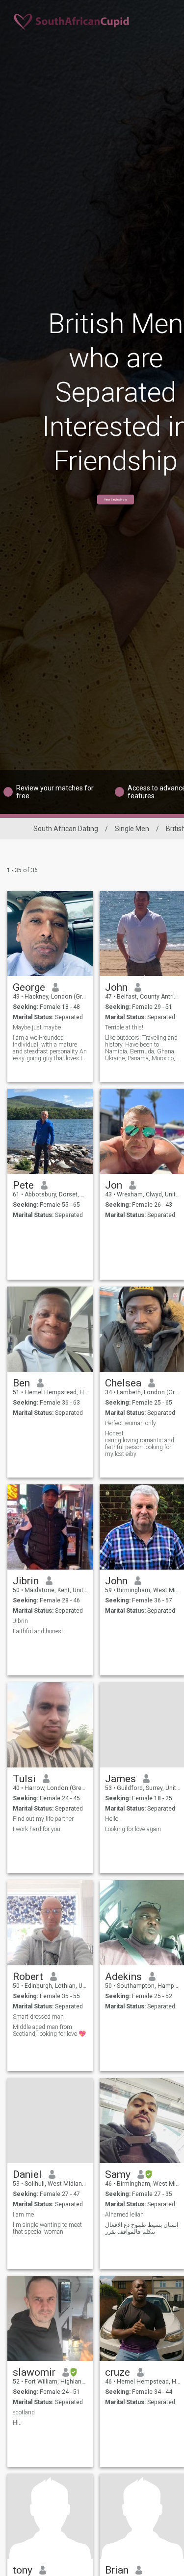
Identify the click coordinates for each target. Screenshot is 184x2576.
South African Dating (66, 829)
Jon (114, 1185)
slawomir (34, 2372)
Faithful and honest (38, 1631)
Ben (21, 1383)
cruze (118, 2372)
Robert (28, 1977)
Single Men (132, 829)
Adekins (123, 1977)
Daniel (27, 2174)
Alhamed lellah (124, 2215)
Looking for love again (133, 1829)
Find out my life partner (43, 1819)
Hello (112, 1819)
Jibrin (26, 1581)
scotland (24, 2412)
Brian (117, 2570)
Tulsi (24, 1779)
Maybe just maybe (37, 1027)
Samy (118, 2174)
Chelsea (123, 1383)
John (116, 987)
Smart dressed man (38, 2017)
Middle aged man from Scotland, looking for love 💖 (49, 2030)
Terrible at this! (124, 1027)
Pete (23, 1185)
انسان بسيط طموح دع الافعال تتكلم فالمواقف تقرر (142, 2228)
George (29, 987)
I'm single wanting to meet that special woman (47, 2228)
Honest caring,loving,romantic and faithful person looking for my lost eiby (140, 1444)
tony (23, 2570)
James (120, 1779)
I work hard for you (37, 1829)
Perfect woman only (131, 1423)
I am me (23, 2215)
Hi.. (17, 2423)
